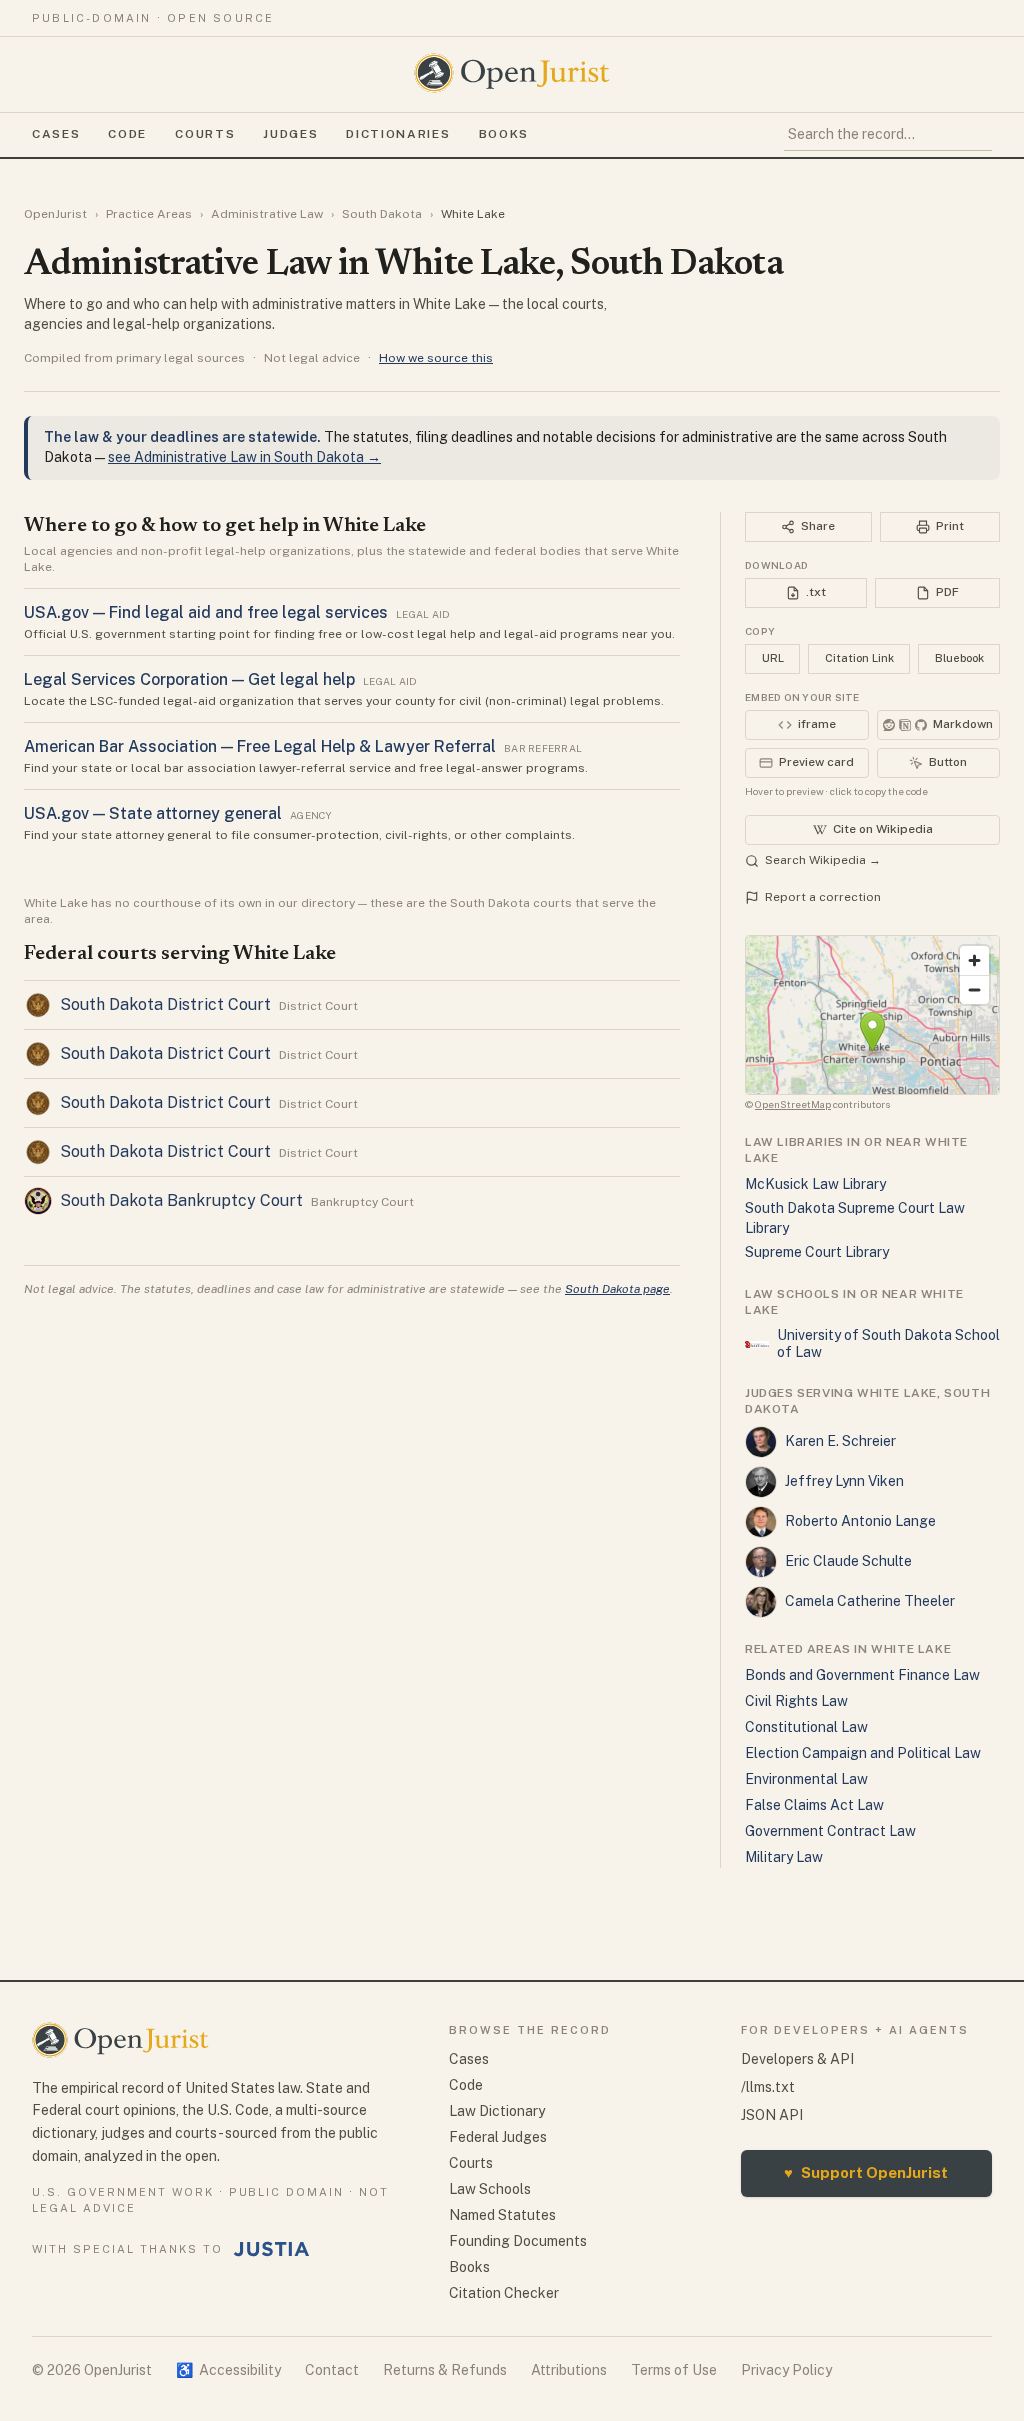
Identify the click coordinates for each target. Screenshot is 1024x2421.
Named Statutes (502, 2215)
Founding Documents (518, 2241)
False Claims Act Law (814, 1805)
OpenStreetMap (793, 1104)
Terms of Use (674, 2370)
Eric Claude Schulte (848, 1561)
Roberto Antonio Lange (860, 1521)
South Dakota (382, 214)
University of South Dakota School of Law (888, 1344)
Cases (56, 134)
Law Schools (490, 2189)
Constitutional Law (806, 1727)
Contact (332, 2370)
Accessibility (228, 2370)
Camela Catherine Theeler (870, 1601)
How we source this (436, 358)
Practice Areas (149, 214)
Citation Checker (504, 2293)
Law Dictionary (497, 2111)
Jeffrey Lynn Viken (844, 1481)
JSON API (772, 2115)
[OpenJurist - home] (512, 73)
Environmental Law (806, 1779)
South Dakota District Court (165, 1004)
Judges (290, 134)
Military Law (784, 1857)
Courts (205, 134)
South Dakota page (617, 1289)
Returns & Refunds (445, 2370)
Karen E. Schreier (840, 1441)
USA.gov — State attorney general (153, 813)
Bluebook (959, 658)
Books (504, 134)
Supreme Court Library (817, 1252)
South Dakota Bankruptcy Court (181, 1200)
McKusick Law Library (815, 1184)
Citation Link (859, 658)
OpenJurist (55, 214)
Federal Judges (498, 2137)
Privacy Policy (786, 2370)
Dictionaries (398, 134)
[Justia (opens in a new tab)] (272, 2249)
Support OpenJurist (866, 2172)
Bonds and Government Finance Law (862, 1675)
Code (127, 134)
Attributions (569, 2370)
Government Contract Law (830, 1831)
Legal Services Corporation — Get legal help (189, 679)
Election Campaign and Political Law (863, 1753)
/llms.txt (768, 2087)
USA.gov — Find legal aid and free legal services (206, 612)
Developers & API (797, 2059)
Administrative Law (267, 214)
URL (773, 658)
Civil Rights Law (796, 1701)
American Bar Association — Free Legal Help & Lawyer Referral (260, 746)
